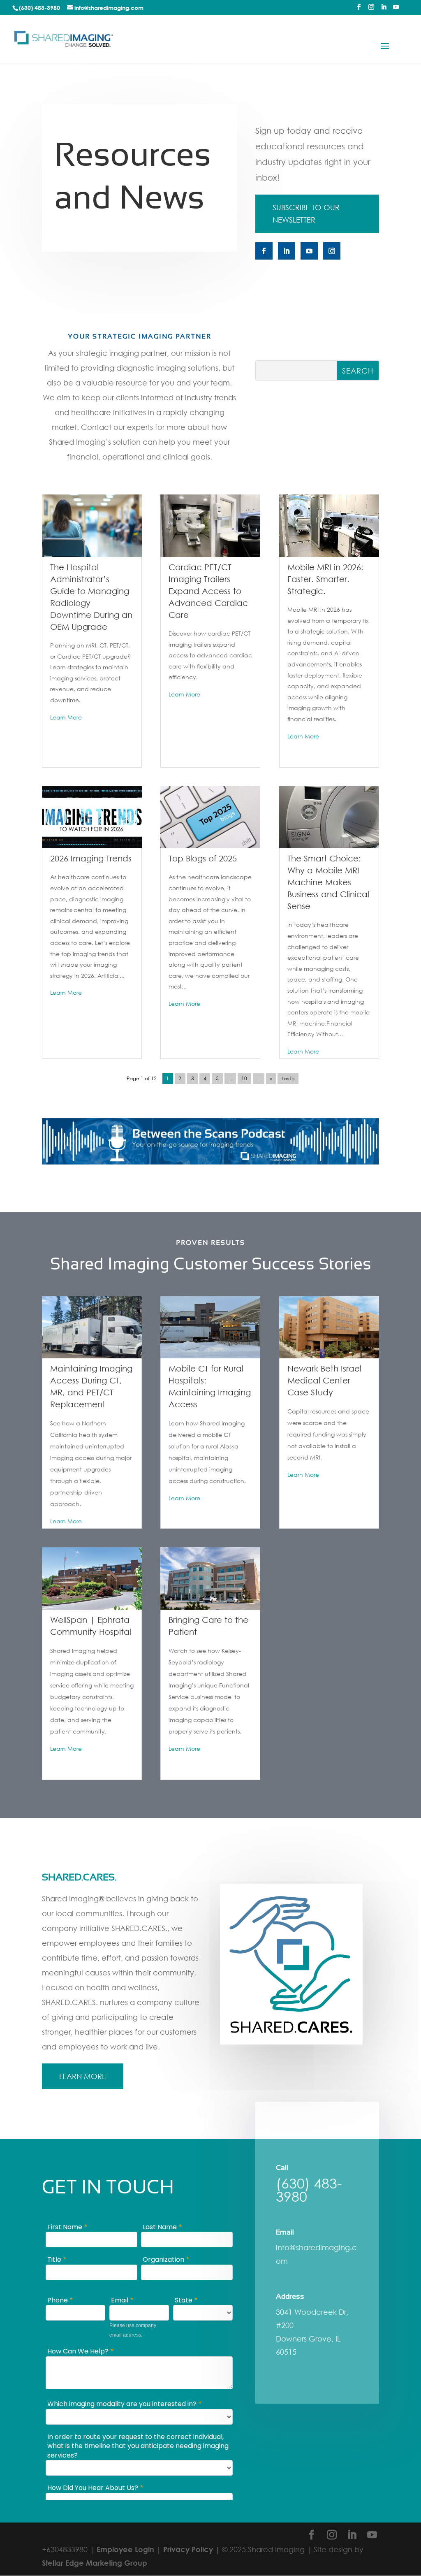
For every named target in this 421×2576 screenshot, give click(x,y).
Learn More (66, 717)
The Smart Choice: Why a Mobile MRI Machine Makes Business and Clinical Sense (328, 882)
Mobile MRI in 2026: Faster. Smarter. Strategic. (325, 579)
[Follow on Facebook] (264, 251)
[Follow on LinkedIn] (287, 251)
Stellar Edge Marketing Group (95, 2563)
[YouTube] (396, 9)
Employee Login (125, 2549)
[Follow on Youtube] (309, 251)
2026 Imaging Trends (91, 858)
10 (244, 1079)
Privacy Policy (188, 2549)
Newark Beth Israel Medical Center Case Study (324, 1380)
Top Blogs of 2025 (203, 858)
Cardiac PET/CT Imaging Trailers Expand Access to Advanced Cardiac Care (208, 591)
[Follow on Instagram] (332, 251)
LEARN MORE (83, 2076)
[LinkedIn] (384, 9)
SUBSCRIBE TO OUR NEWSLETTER (306, 214)
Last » (288, 1079)
